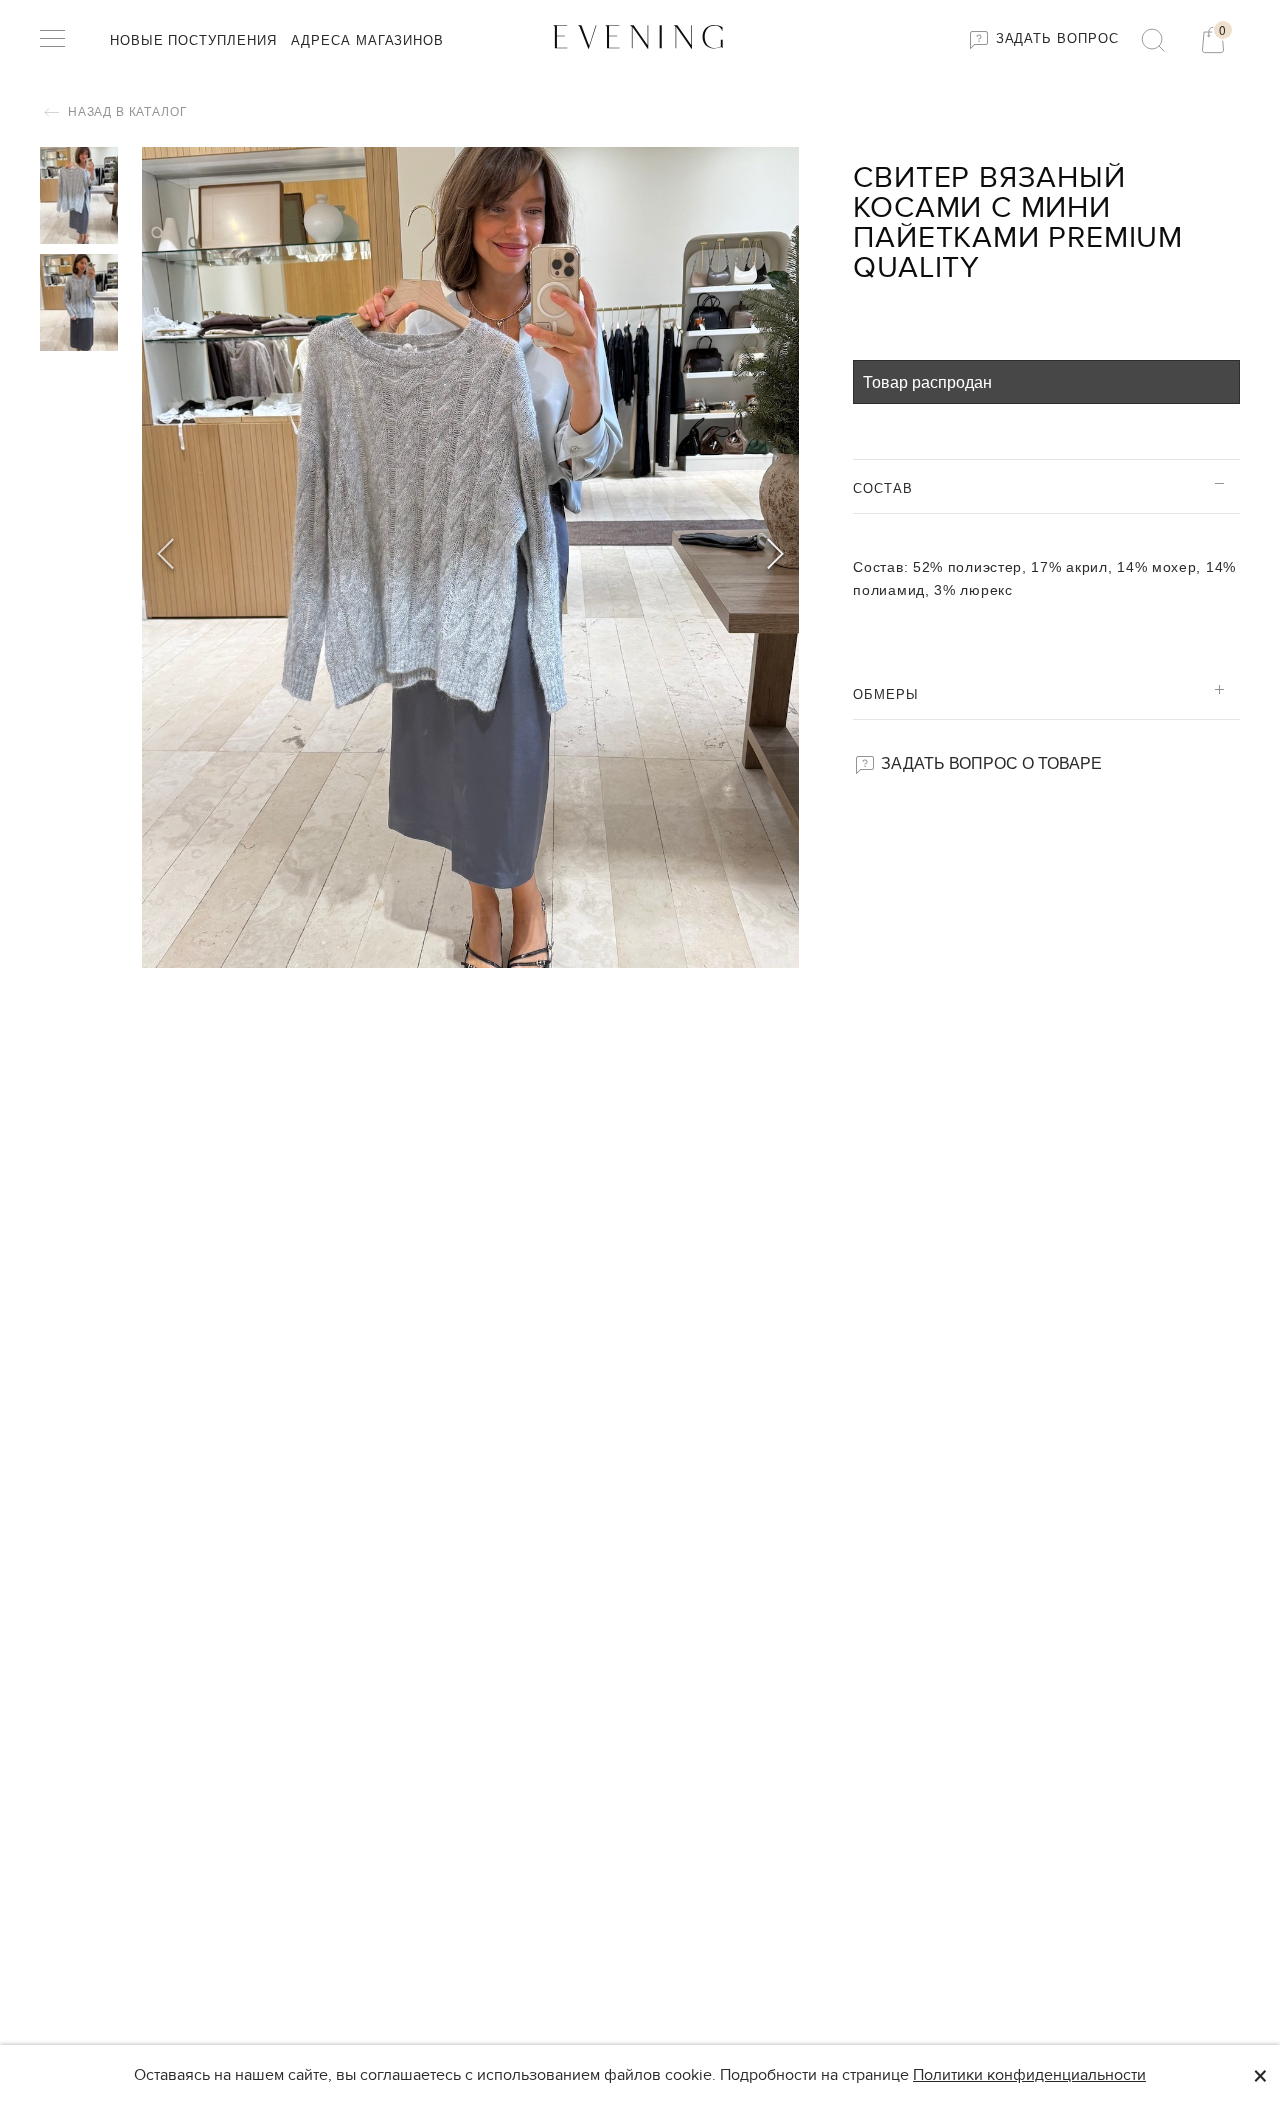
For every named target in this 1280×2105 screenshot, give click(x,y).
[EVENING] (640, 35)
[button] (775, 557)
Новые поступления (193, 40)
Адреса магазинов (367, 40)
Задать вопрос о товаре (989, 762)
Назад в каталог (125, 112)
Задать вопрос (1055, 38)
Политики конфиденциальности (1029, 2075)
